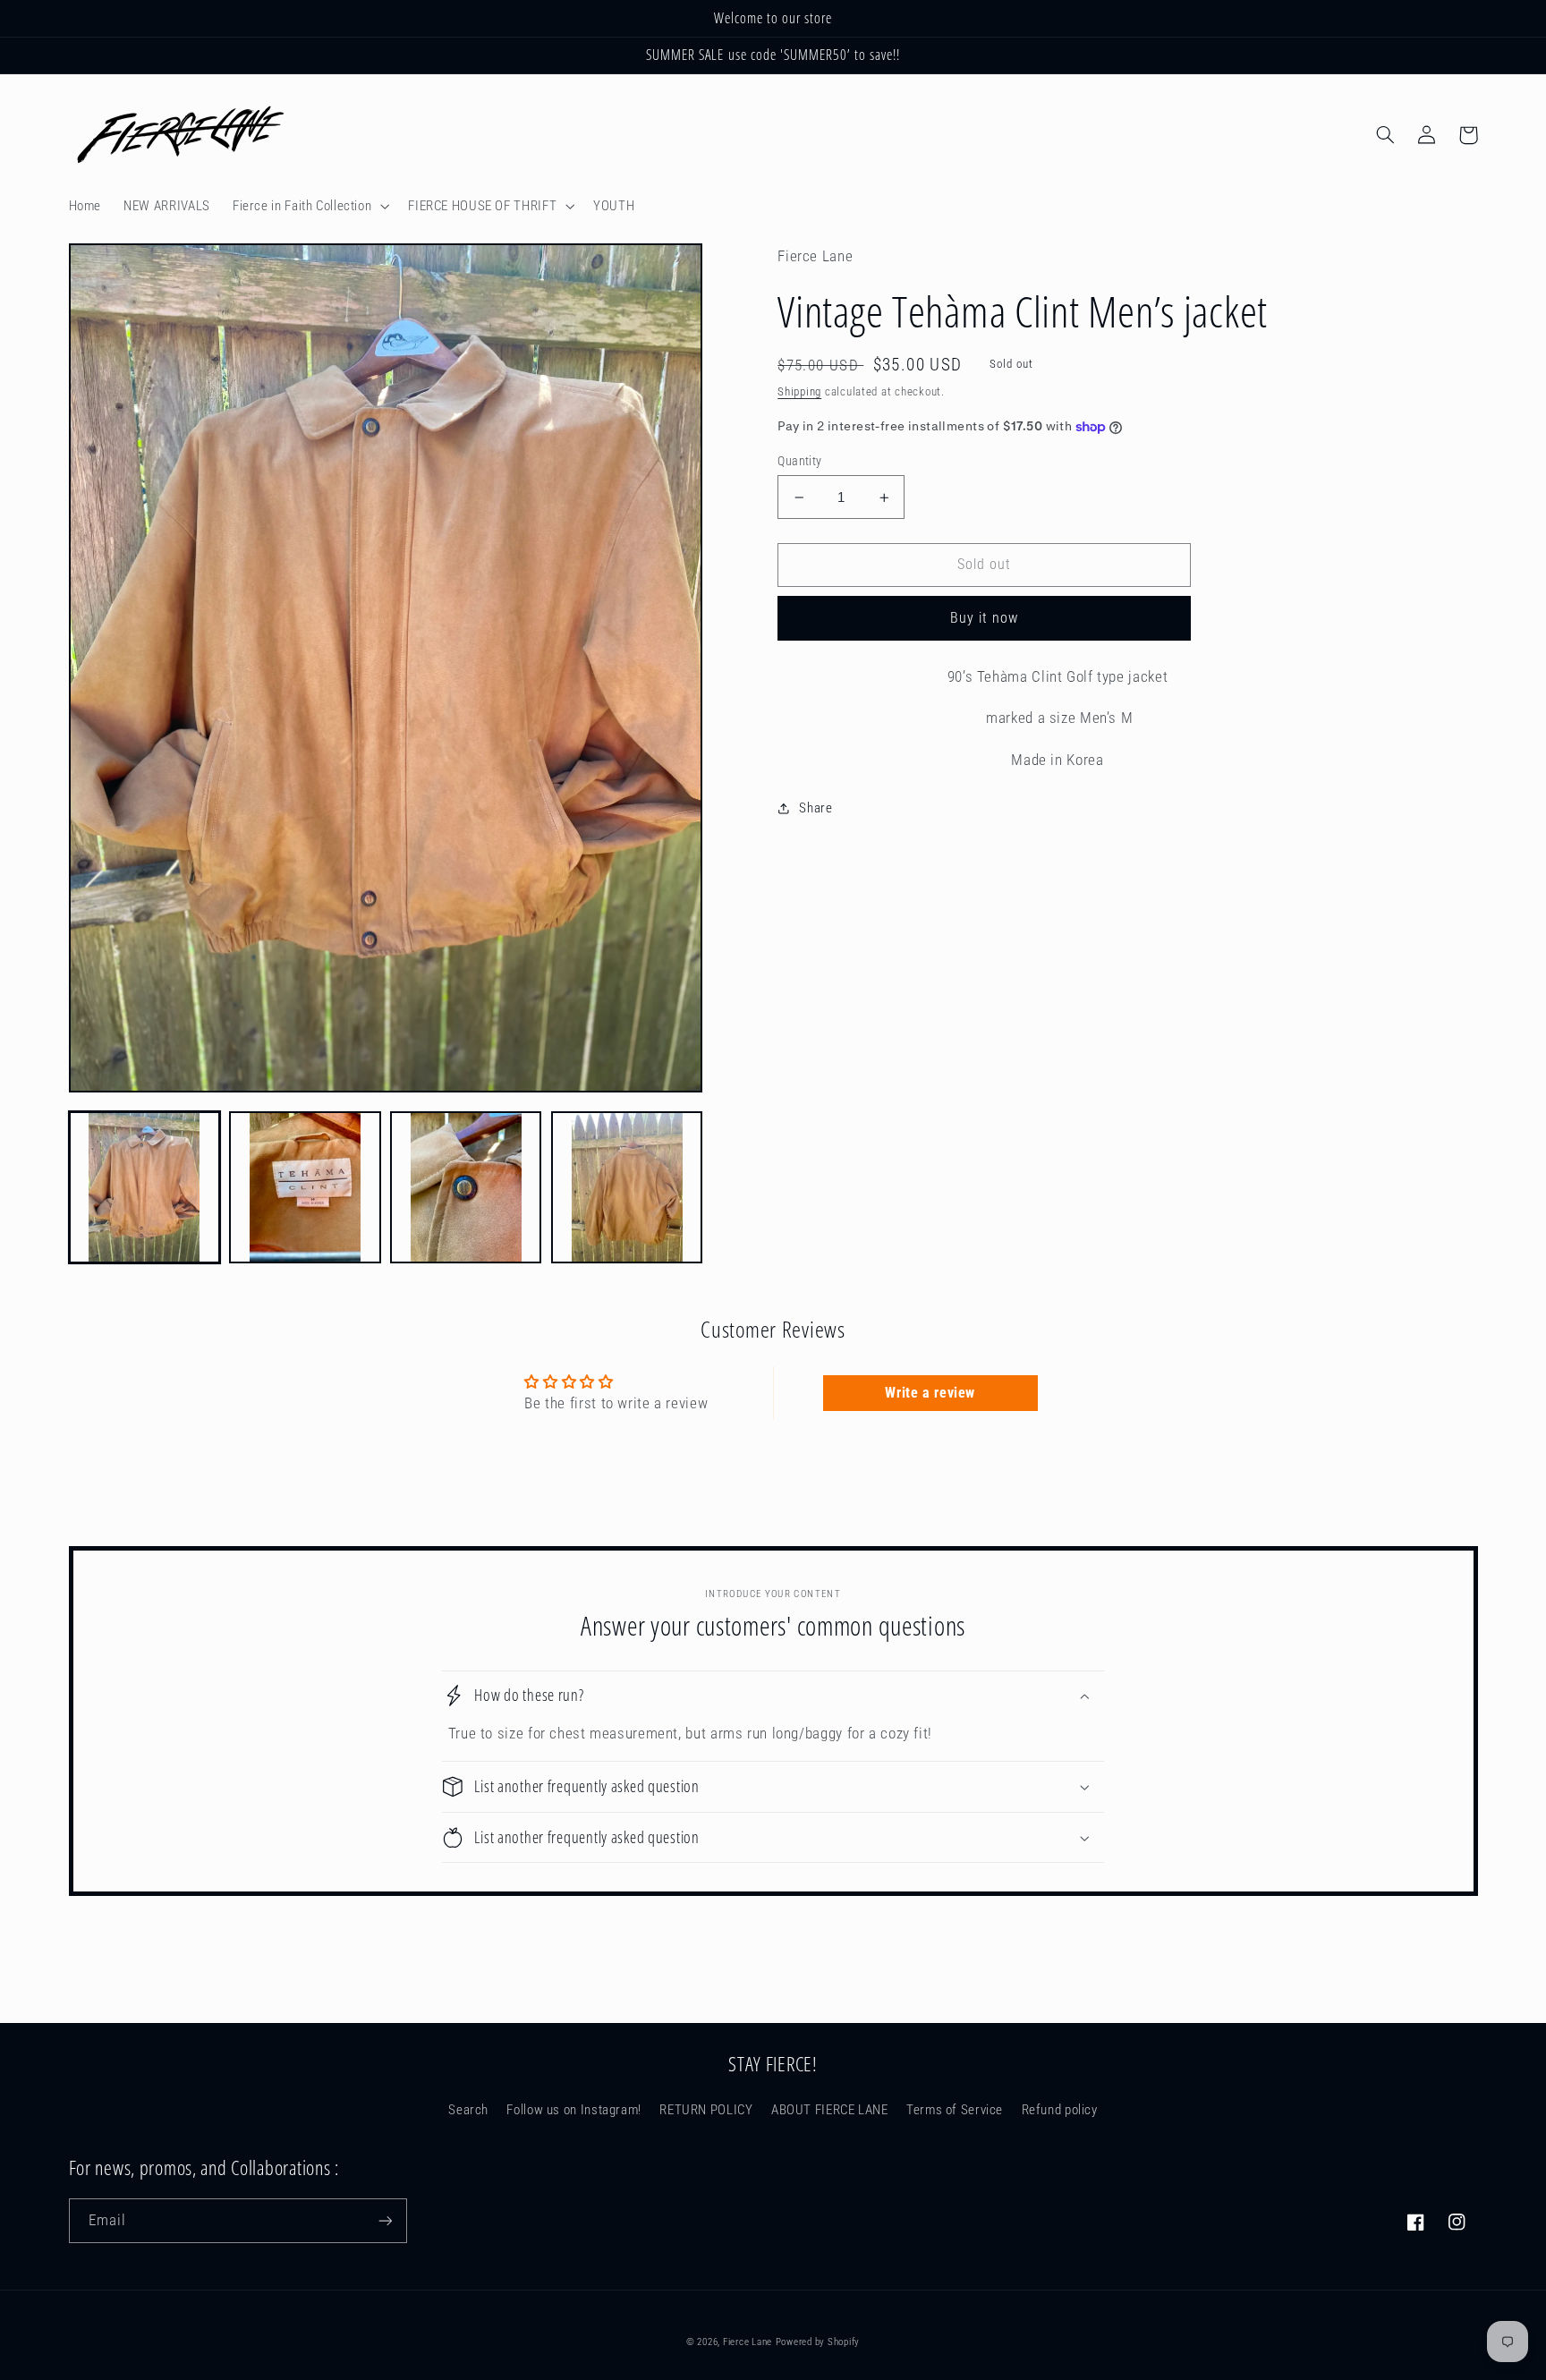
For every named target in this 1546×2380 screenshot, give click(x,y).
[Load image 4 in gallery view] (627, 1187)
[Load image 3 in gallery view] (466, 1187)
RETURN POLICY (706, 2110)
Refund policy (1060, 2110)
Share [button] (815, 808)
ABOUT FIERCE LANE (830, 2110)
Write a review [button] (930, 1393)
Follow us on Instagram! (574, 2110)
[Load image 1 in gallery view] (144, 1187)
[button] (309, 206)
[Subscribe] (385, 2220)
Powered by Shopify (818, 2342)
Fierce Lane (748, 2342)
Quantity (799, 461)
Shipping (799, 391)
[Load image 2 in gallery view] (305, 1187)
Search (468, 2110)
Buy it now (985, 618)
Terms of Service (955, 2110)
